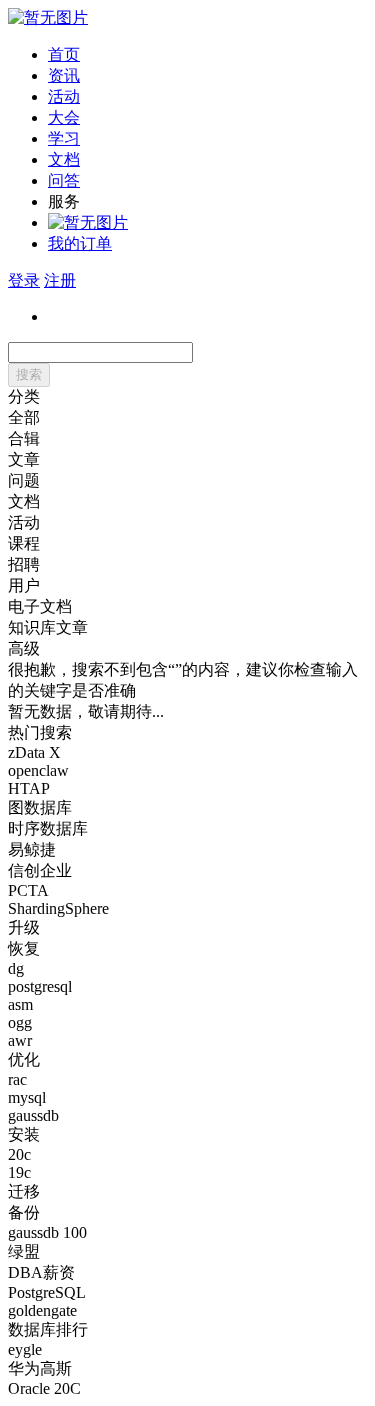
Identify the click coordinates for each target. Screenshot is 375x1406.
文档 (64, 159)
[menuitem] (207, 55)
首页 (64, 54)
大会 (64, 117)
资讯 (64, 75)
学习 (64, 138)
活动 (64, 96)
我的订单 (80, 243)
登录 (24, 280)
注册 (60, 280)
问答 (64, 180)
